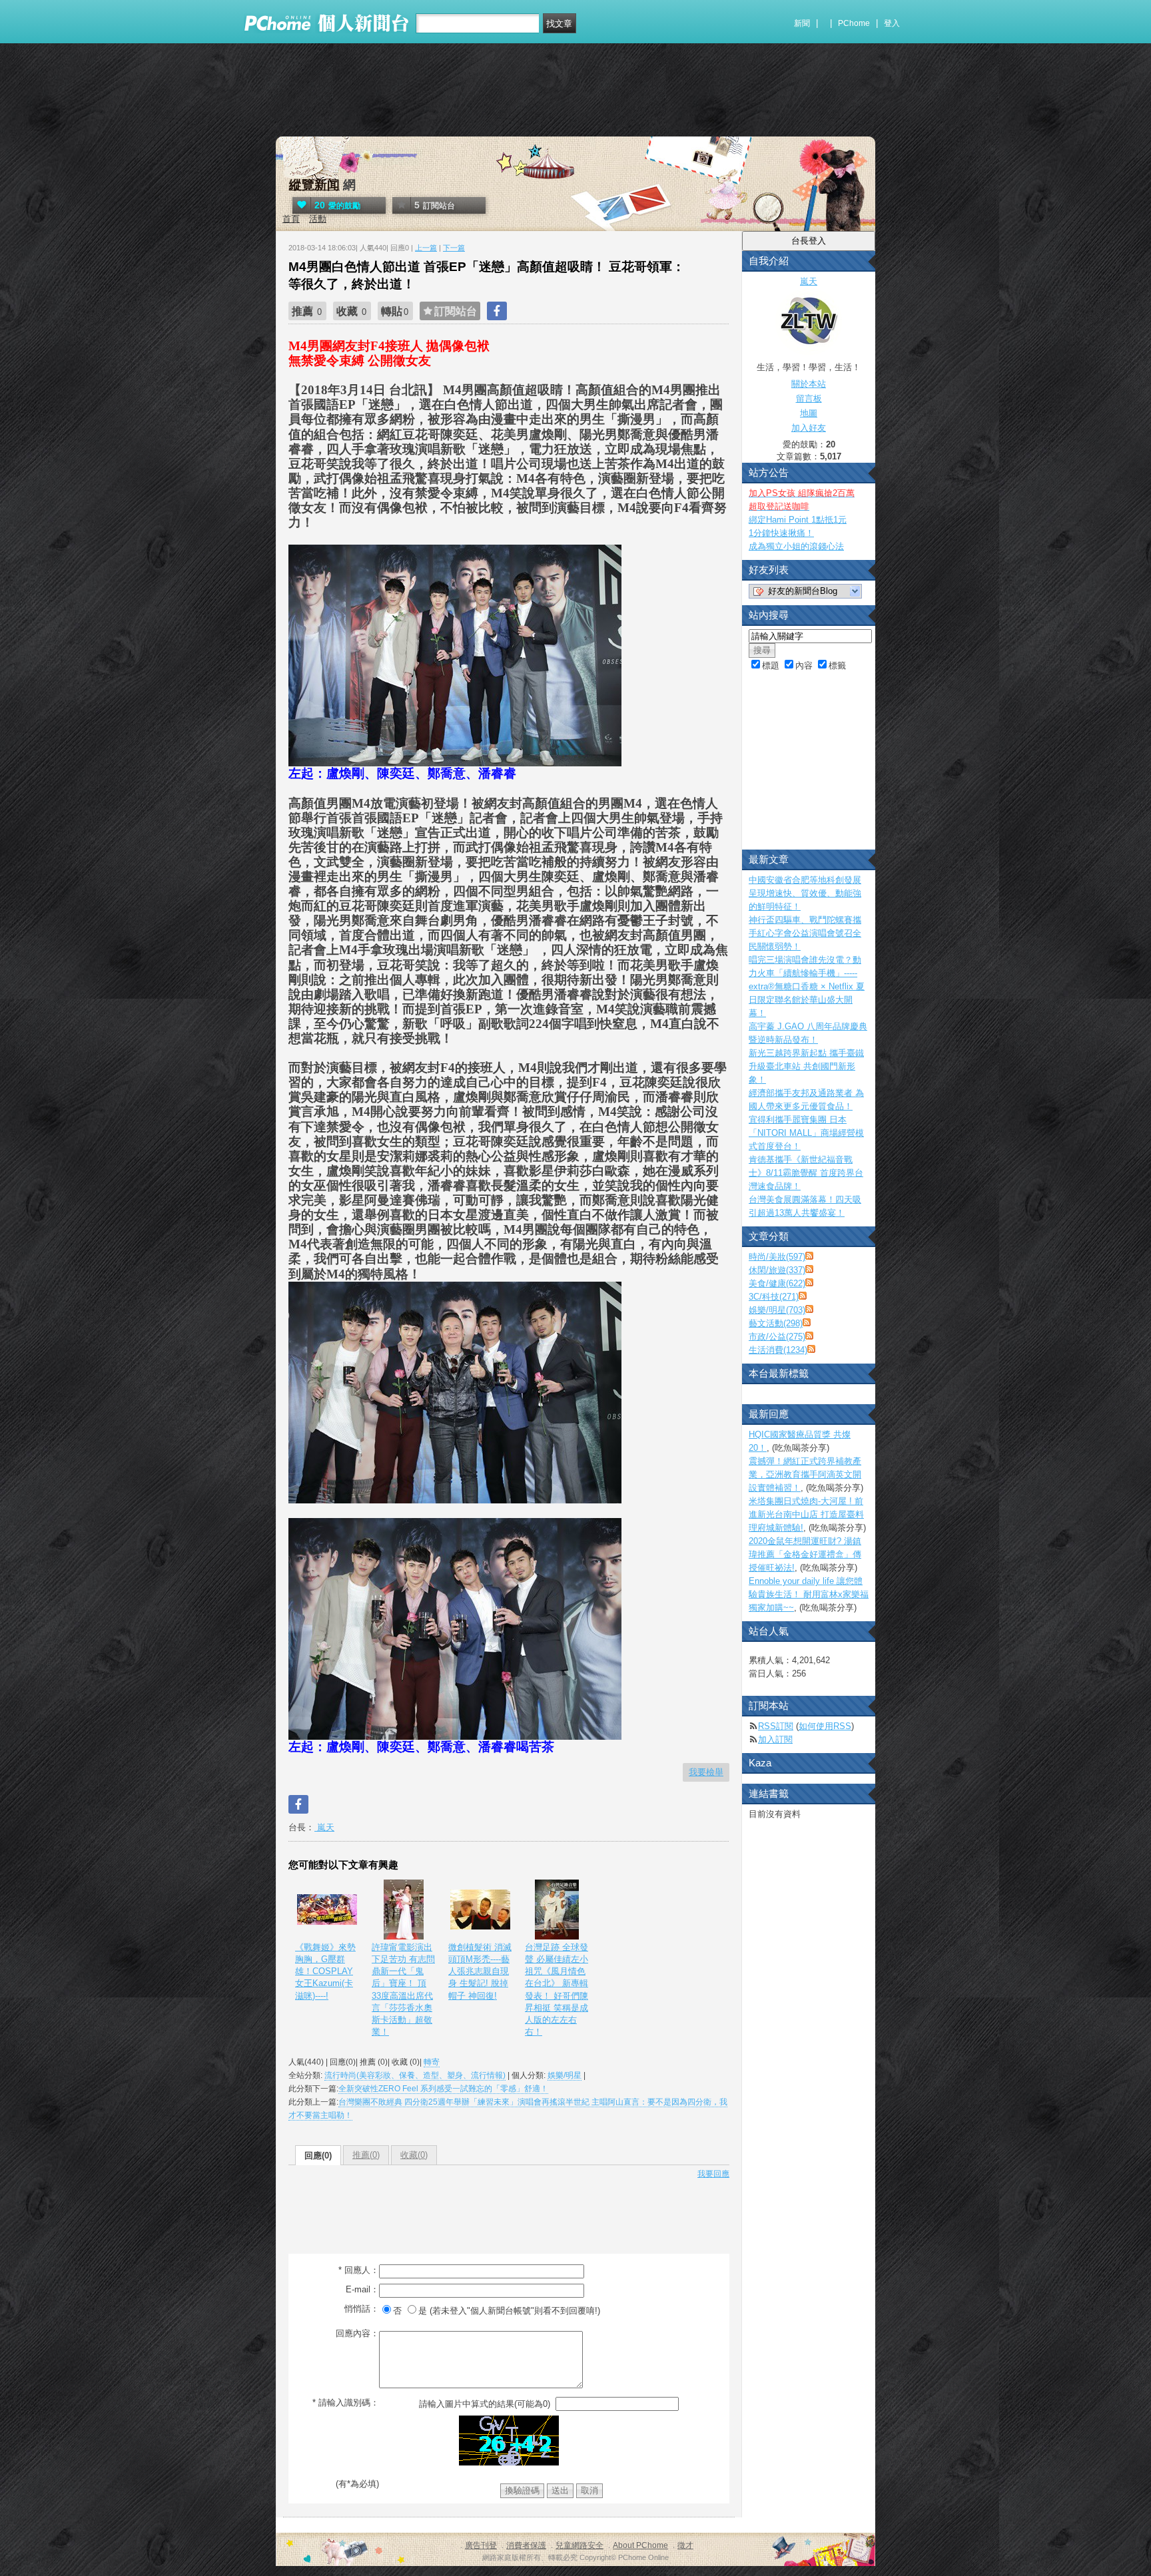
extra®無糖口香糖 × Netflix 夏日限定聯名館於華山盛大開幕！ (807, 1000)
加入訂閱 (775, 1739)
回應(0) (318, 2156)
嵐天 (324, 1827)
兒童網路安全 (579, 2545)
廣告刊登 (481, 2545)
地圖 (809, 413)
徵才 (685, 2545)
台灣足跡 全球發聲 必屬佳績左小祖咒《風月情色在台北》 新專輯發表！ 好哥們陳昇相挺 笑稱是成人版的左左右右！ (557, 1989)
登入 (892, 23)
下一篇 (454, 248)
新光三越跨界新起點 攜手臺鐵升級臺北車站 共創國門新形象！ (806, 1066)
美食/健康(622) (777, 1283)
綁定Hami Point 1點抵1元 (798, 520)
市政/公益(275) (777, 1337)
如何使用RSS (825, 1726)
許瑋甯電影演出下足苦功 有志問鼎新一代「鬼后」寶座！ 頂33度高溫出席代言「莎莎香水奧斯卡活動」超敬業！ (403, 1989)
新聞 (802, 23)
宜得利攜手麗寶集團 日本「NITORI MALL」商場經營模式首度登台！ (806, 1133)
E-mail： (362, 2289)
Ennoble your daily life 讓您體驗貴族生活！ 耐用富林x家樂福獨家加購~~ (809, 1594)
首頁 (291, 219)
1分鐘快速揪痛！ (781, 533)
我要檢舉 (706, 1772)
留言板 (809, 398)
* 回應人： (359, 2270)
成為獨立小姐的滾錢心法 (796, 546)
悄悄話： (362, 2309)
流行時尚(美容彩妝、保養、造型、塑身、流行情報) (415, 2075)
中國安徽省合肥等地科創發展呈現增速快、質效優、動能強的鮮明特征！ (805, 893)
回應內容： (357, 2333)
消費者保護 (526, 2545)
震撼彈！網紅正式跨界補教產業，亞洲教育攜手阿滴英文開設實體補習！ (805, 1474)
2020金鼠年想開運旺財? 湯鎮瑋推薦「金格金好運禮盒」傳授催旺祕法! (805, 1554)
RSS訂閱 (776, 1726)
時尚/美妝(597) (777, 1257)
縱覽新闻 (314, 185)
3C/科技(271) (774, 1297)
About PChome (640, 2545)
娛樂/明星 (565, 2075)
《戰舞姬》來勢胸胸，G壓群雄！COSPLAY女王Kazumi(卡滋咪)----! (325, 1971)
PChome (854, 23)
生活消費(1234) (778, 1350)
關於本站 (809, 384)
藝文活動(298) (776, 1323)
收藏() (414, 2155)
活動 (318, 219)
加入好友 (809, 428)
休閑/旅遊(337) (777, 1270)
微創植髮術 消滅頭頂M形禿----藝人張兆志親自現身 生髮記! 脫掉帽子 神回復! (480, 1971)
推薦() (366, 2155)
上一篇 (426, 248)
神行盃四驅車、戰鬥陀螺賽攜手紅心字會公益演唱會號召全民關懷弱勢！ (805, 933)
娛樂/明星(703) (777, 1310)
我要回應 (713, 2174)
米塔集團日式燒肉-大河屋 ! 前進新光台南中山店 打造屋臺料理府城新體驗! (806, 1514)
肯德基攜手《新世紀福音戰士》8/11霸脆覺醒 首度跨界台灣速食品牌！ (806, 1173)
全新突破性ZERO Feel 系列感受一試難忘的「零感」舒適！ (443, 2089)
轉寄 (432, 2062)
